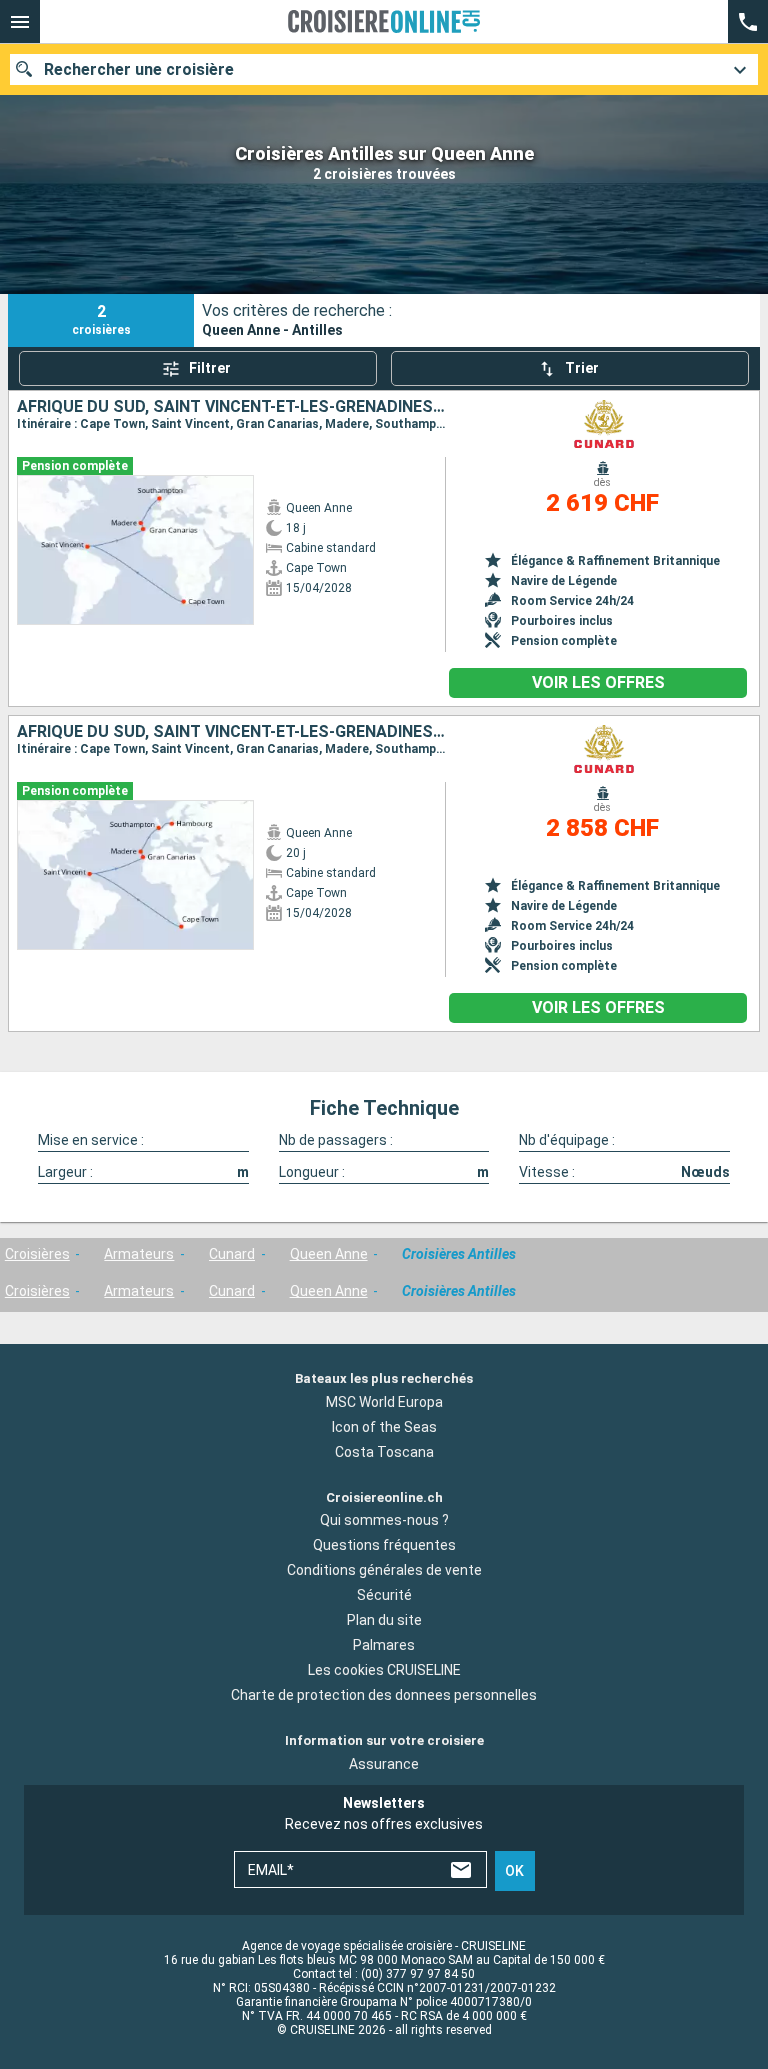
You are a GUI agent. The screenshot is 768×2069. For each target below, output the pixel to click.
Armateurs (139, 1254)
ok (514, 1871)
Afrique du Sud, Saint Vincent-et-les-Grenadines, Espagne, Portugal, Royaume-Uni (231, 407)
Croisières (37, 1254)
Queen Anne (329, 1254)
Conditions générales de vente (384, 1570)
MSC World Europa (384, 1402)
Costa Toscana (384, 1452)
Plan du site (384, 1620)
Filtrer (210, 368)
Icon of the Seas (384, 1427)
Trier (582, 368)
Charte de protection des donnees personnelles (384, 1695)
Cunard (232, 1254)
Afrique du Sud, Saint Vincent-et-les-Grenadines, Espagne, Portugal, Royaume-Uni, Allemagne (231, 732)
